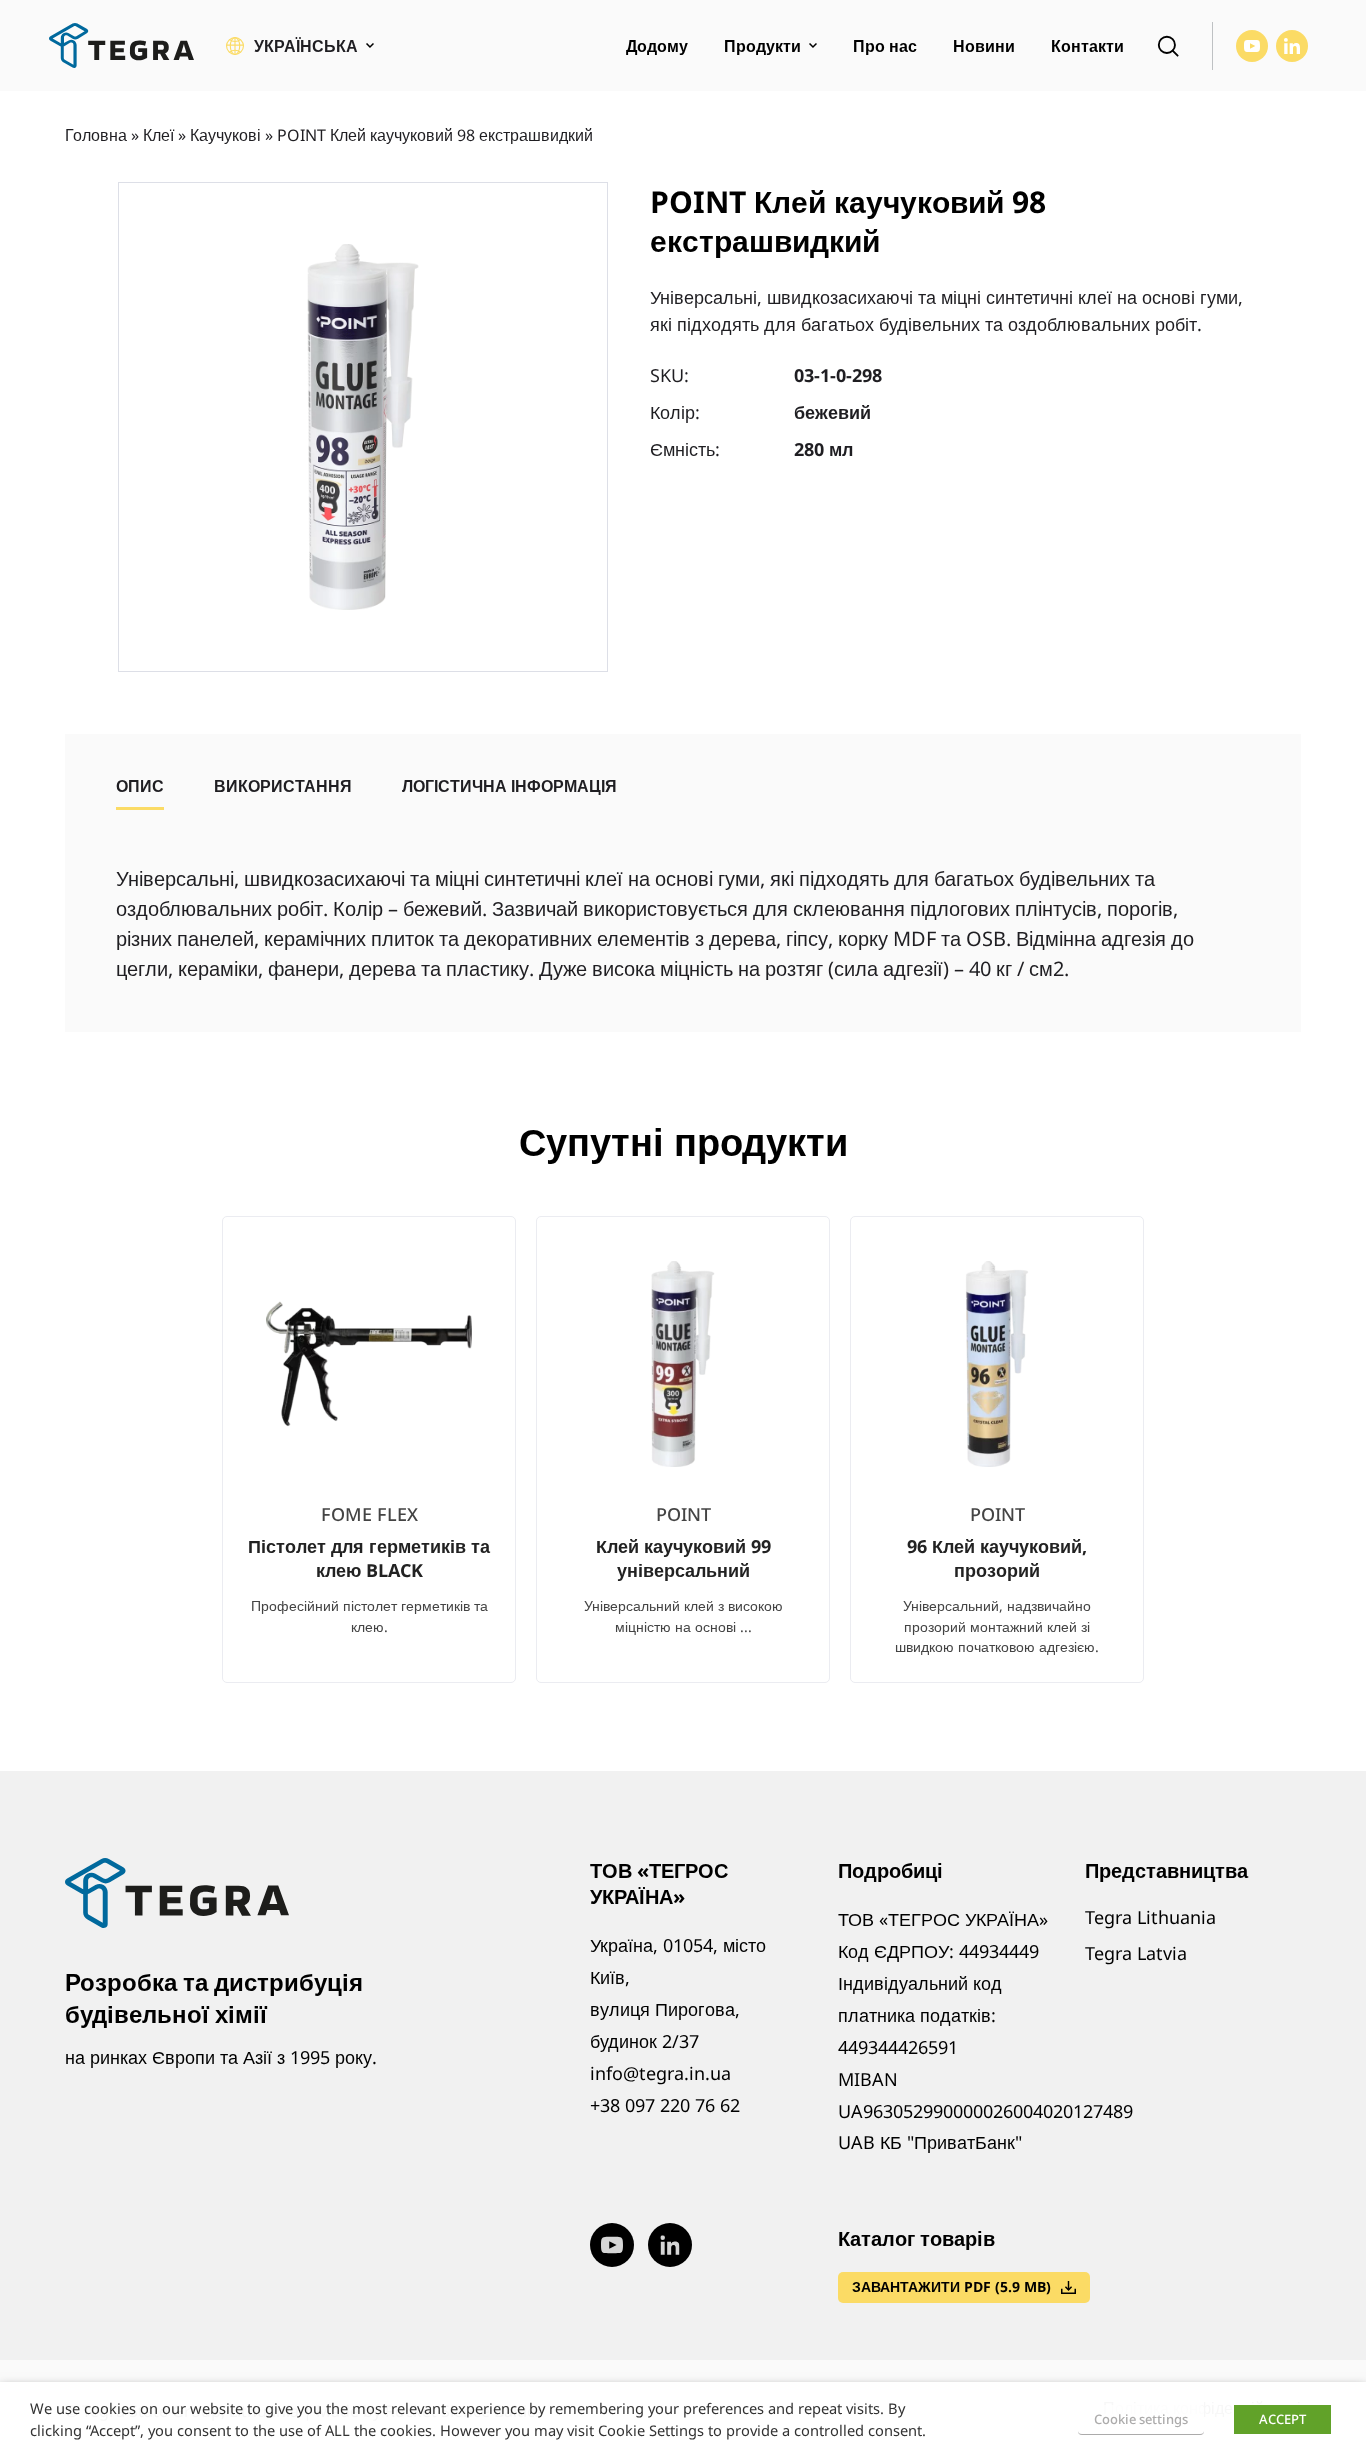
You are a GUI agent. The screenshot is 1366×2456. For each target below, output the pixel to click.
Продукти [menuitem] (762, 46)
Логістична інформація (509, 786)
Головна (96, 135)
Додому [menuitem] (657, 46)
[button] (300, 46)
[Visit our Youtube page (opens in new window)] (1252, 46)
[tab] (140, 786)
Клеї (158, 135)
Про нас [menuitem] (885, 46)
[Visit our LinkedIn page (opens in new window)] (1292, 46)
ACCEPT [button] (1282, 2419)
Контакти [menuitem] (1087, 46)
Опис (140, 786)
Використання (283, 786)
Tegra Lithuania (1150, 1917)
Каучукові (225, 135)
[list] (683, 1465)
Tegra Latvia (1136, 1953)
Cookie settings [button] (1141, 2419)
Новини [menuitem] (984, 46)
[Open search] (1168, 46)
